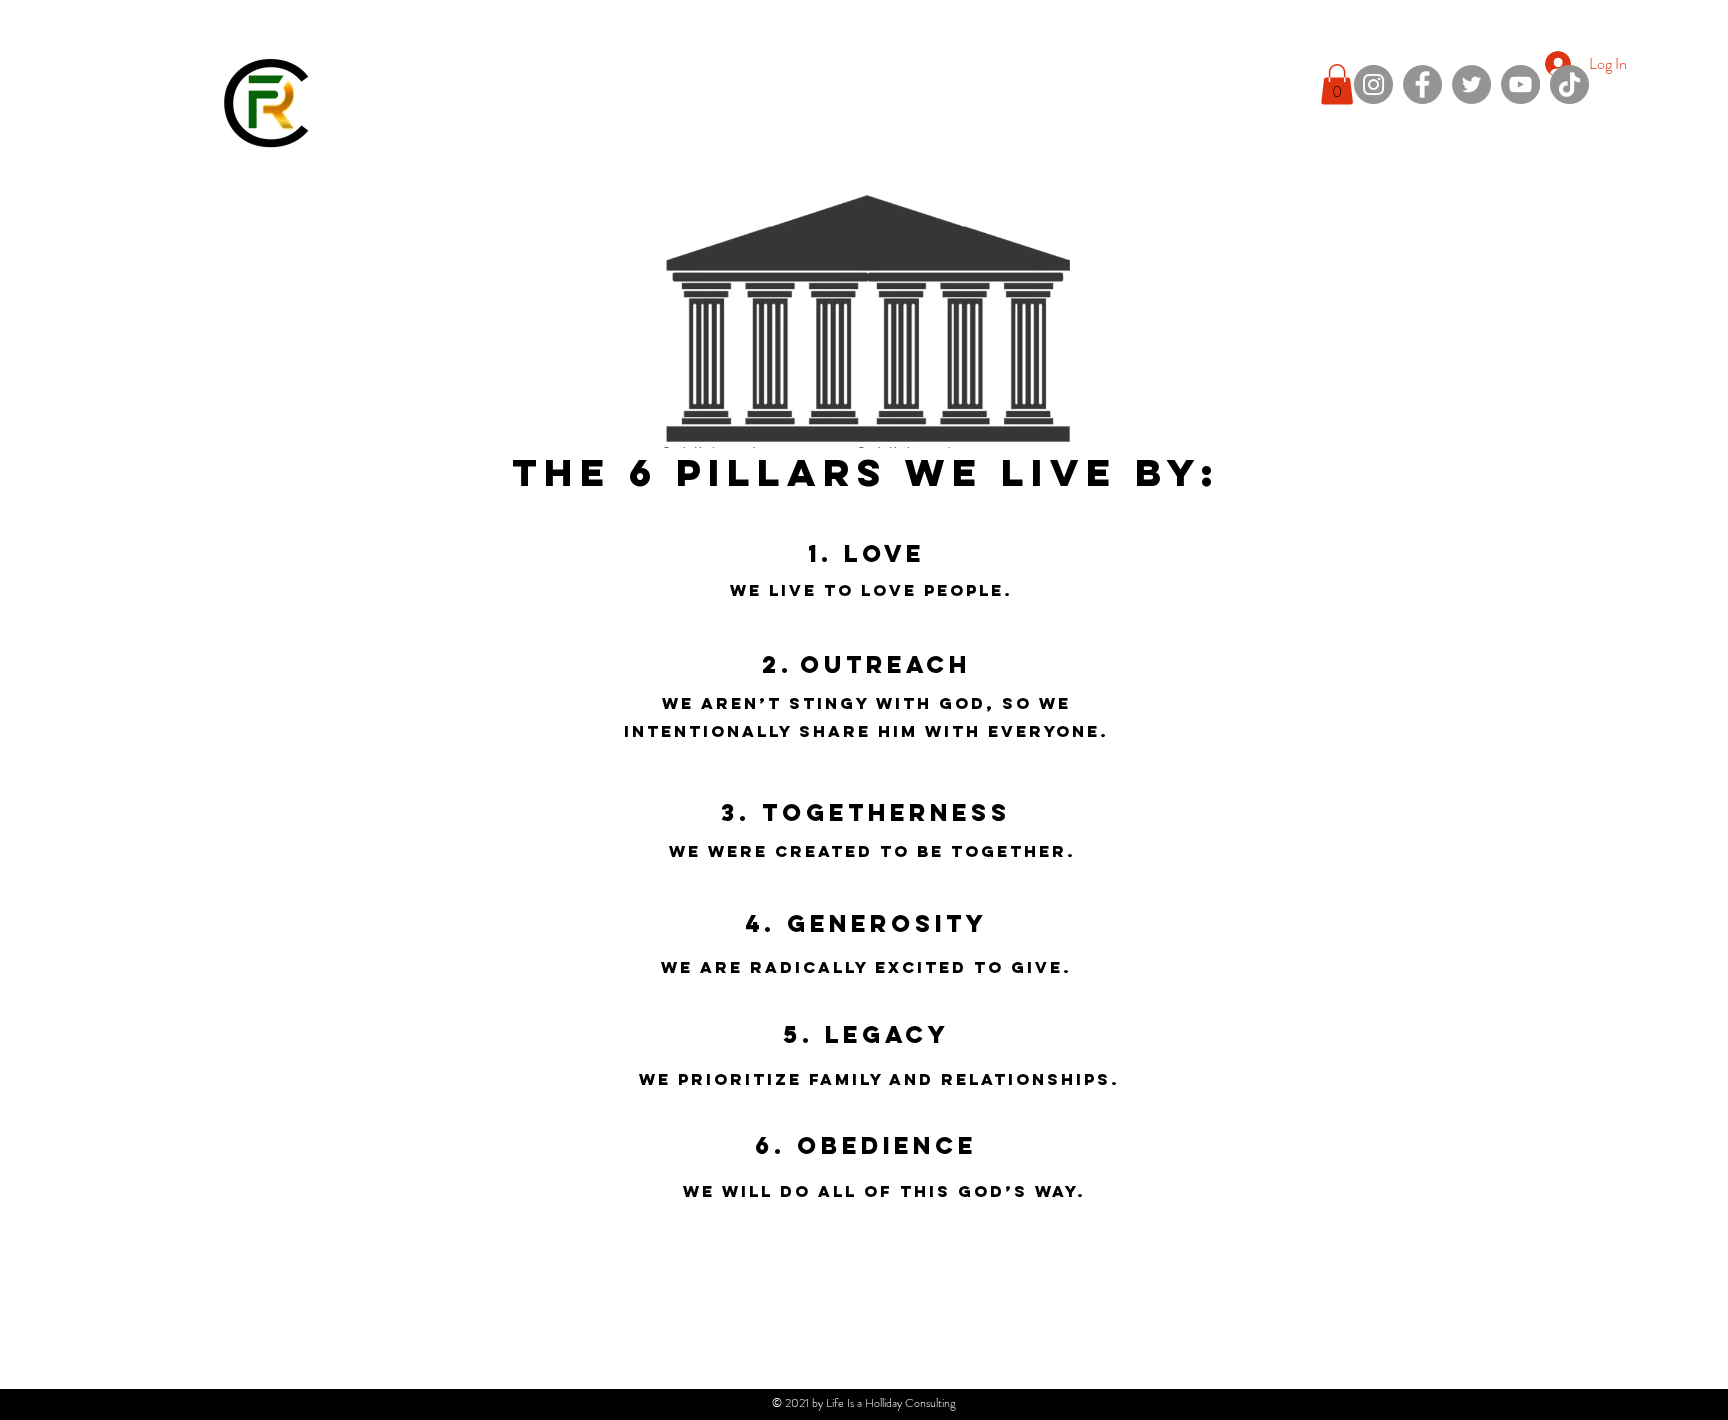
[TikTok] (1569, 84)
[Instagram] (1373, 84)
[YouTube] (1520, 84)
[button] (1337, 84)
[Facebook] (1422, 84)
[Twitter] (1471, 84)
